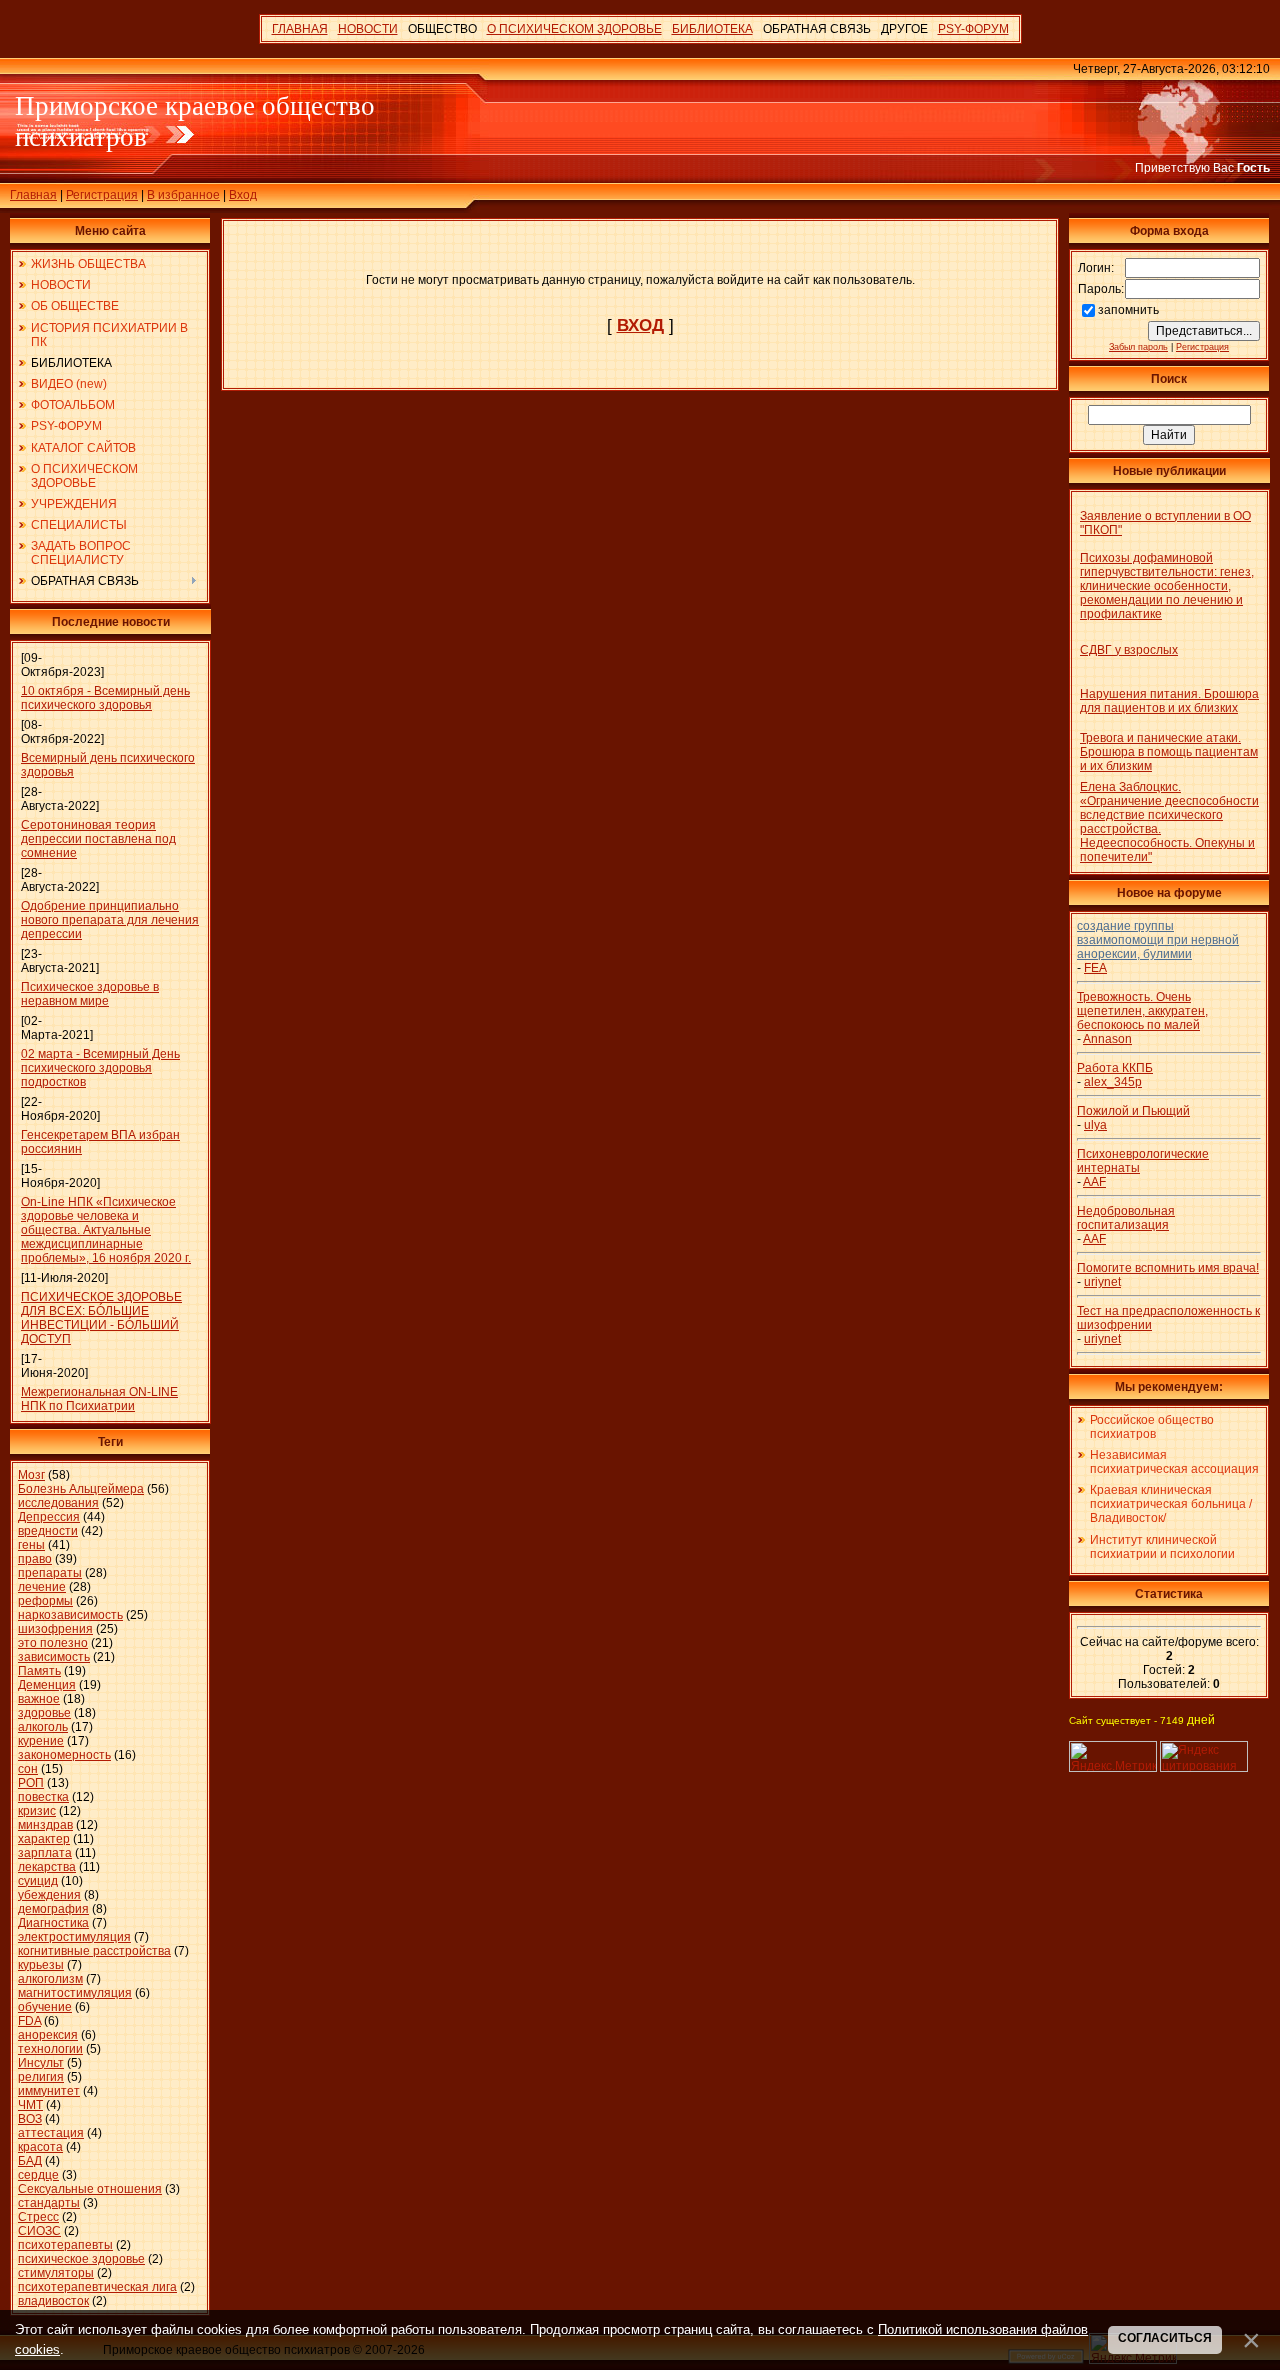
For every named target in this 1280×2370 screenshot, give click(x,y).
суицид (38, 1881)
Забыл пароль (1138, 347)
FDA (29, 2021)
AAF (1094, 1182)
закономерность (64, 1755)
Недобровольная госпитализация (1126, 1218)
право (35, 1559)
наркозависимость (70, 1615)
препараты (50, 1573)
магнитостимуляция (75, 1993)
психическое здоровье (81, 2259)
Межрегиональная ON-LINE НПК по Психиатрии (99, 1399)
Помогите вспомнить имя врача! (1168, 1268)
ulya (1095, 1125)
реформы (45, 1601)
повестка (43, 1797)
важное (39, 1699)
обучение (45, 2007)
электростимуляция (74, 1937)
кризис (37, 1811)
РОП (31, 1783)
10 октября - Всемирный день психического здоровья (105, 698)
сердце (38, 2175)
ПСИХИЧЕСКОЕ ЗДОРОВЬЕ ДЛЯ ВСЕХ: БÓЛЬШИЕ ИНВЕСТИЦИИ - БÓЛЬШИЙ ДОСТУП (101, 1318)
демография (53, 1909)
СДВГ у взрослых (1129, 650)
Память (39, 1671)
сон (28, 1769)
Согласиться (1165, 2338)
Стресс (38, 2217)
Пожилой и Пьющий (1133, 1111)
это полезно (53, 1643)
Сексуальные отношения (90, 2189)
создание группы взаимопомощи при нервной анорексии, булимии (1158, 940)
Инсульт (41, 2063)
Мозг (31, 1475)
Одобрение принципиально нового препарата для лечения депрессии (110, 920)
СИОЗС (39, 2231)
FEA (1095, 968)
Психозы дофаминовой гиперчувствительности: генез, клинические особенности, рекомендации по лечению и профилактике (1167, 586)
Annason (1107, 1039)
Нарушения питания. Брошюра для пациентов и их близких (1169, 701)
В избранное (183, 195)
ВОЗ (30, 2119)
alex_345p (1113, 1082)
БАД (30, 2161)
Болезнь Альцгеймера (81, 1489)
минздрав (45, 1825)
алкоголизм (50, 1979)
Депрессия (49, 1517)
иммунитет (49, 2091)
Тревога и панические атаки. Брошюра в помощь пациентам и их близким (1169, 752)
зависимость (54, 1657)
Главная (33, 195)
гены (31, 1545)
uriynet (1102, 1282)
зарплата (45, 1853)
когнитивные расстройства (94, 1951)
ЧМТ (30, 2105)
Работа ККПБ (1115, 1068)
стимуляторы (56, 2273)
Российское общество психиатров (1152, 1427)
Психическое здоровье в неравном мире (90, 994)
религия (41, 2077)
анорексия (48, 2035)
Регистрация (102, 195)
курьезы (41, 1965)
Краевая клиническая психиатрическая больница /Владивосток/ (1171, 1504)
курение (41, 1741)
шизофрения (55, 1629)
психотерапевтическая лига (97, 2287)
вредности (48, 1531)
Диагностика (53, 1923)
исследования (58, 1503)
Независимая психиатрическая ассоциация (1174, 1462)
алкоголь (43, 1727)
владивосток (53, 2301)
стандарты (49, 2203)
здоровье (44, 1713)
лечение (42, 1587)
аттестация (51, 2133)
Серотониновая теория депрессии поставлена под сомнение (98, 839)
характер (44, 1839)
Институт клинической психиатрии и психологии (1162, 1547)
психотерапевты (65, 2245)
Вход (243, 195)
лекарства (47, 1867)
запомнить (1128, 310)
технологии (50, 2049)
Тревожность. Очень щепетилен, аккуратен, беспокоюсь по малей (1142, 1011)
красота (40, 2147)
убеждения (49, 1895)
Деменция (47, 1685)
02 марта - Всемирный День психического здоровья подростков (100, 1068)
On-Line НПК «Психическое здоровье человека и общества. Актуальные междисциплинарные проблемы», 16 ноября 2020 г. (106, 1230)
